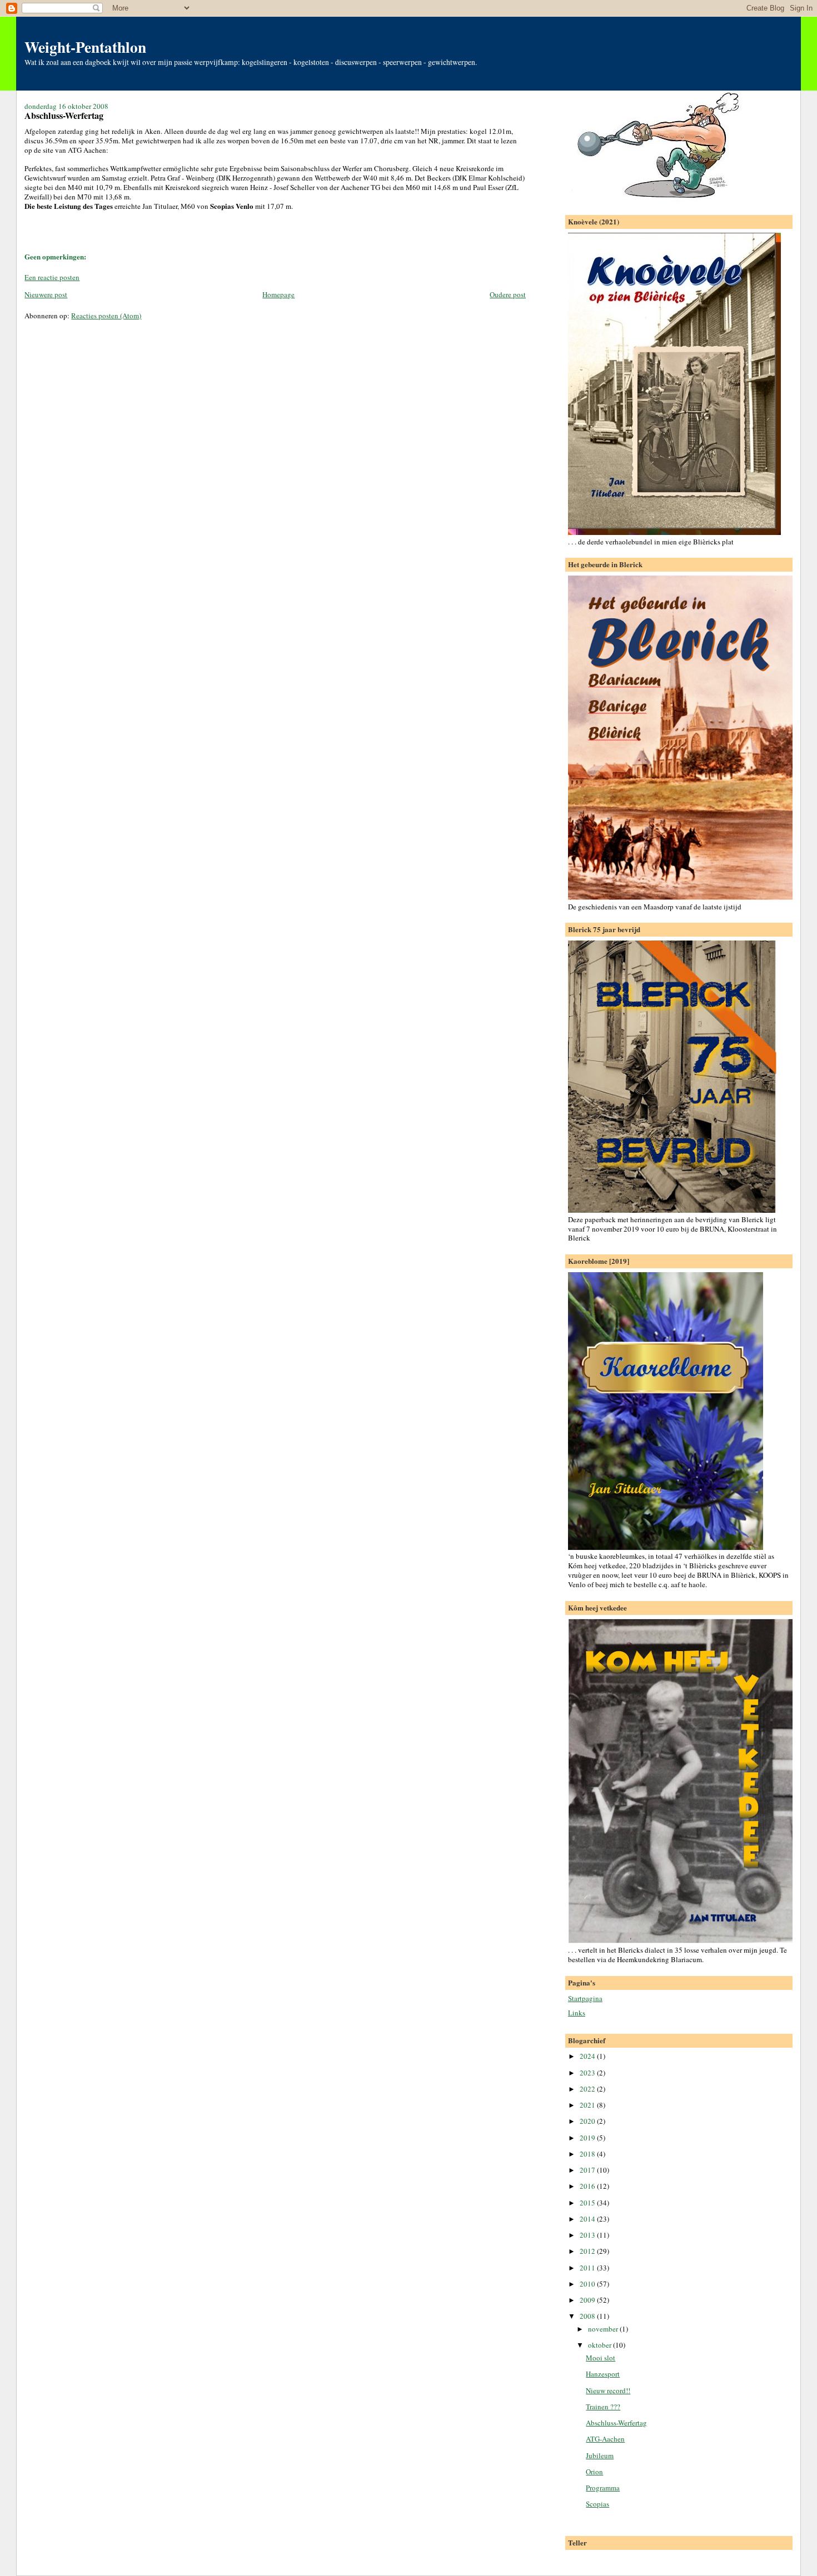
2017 (588, 2170)
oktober (601, 2345)
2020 (588, 2121)
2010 (588, 2284)
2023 (588, 2073)
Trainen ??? (603, 2407)
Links (577, 2013)
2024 (588, 2056)
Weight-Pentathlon (85, 47)
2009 (588, 2300)
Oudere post (508, 294)
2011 (588, 2268)
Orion (594, 2472)
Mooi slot (601, 2358)
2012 (588, 2251)
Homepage (278, 294)
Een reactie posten (52, 277)
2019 (588, 2138)
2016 (588, 2186)
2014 (588, 2219)
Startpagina (585, 1998)
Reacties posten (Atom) (106, 316)
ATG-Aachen (605, 2439)
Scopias (597, 2504)
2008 (588, 2316)
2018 (588, 2154)
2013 (588, 2235)
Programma (603, 2488)
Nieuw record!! (608, 2390)
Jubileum (600, 2455)
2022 (588, 2089)
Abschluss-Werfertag (616, 2423)
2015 (588, 2203)
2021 (588, 2105)
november (604, 2329)
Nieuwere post (46, 294)
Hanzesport (603, 2374)
